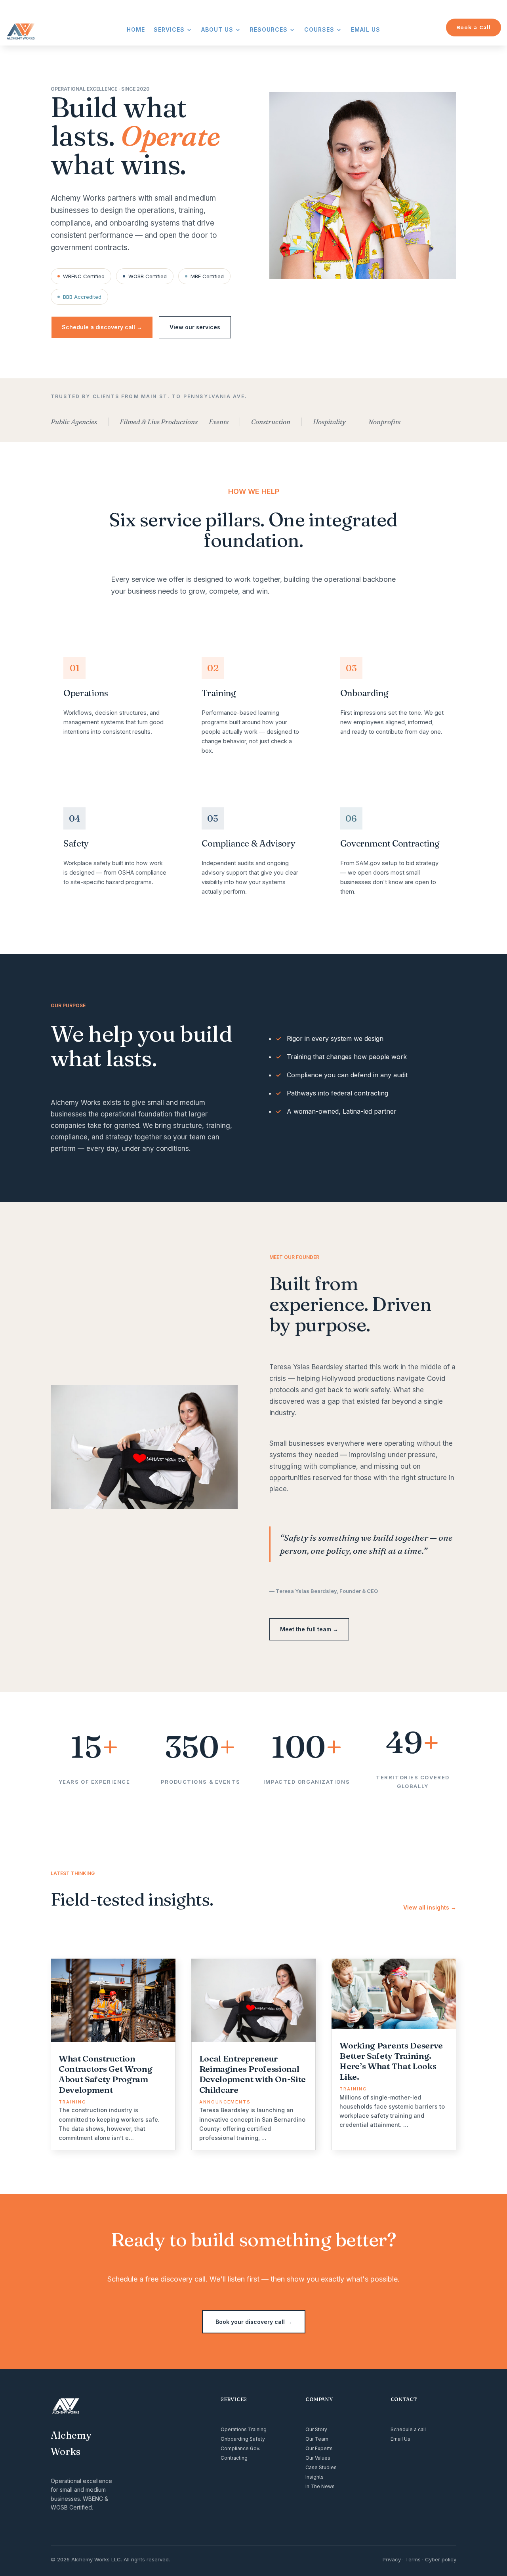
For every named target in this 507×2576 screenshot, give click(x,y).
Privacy (392, 2559)
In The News (320, 2486)
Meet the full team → (309, 1629)
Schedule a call (408, 2429)
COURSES (319, 30)
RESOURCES (269, 30)
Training (72, 2102)
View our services (195, 327)
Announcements (225, 2102)
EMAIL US (366, 30)
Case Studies (321, 2467)
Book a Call (474, 28)
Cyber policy (441, 2559)
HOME (136, 30)
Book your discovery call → (254, 2322)
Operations (234, 2429)
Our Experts (319, 2448)
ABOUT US (217, 30)
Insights (314, 2477)
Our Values (318, 2458)
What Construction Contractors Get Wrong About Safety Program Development (105, 2074)
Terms (413, 2559)
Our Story (316, 2429)
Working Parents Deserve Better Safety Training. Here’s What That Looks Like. (391, 2061)
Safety (257, 2439)
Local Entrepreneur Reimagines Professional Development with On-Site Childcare (253, 2074)
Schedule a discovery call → (102, 327)
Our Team (317, 2439)
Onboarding (234, 2439)
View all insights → (430, 1907)
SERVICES (169, 30)
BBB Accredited (82, 297)
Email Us (400, 2439)
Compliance (235, 2448)
